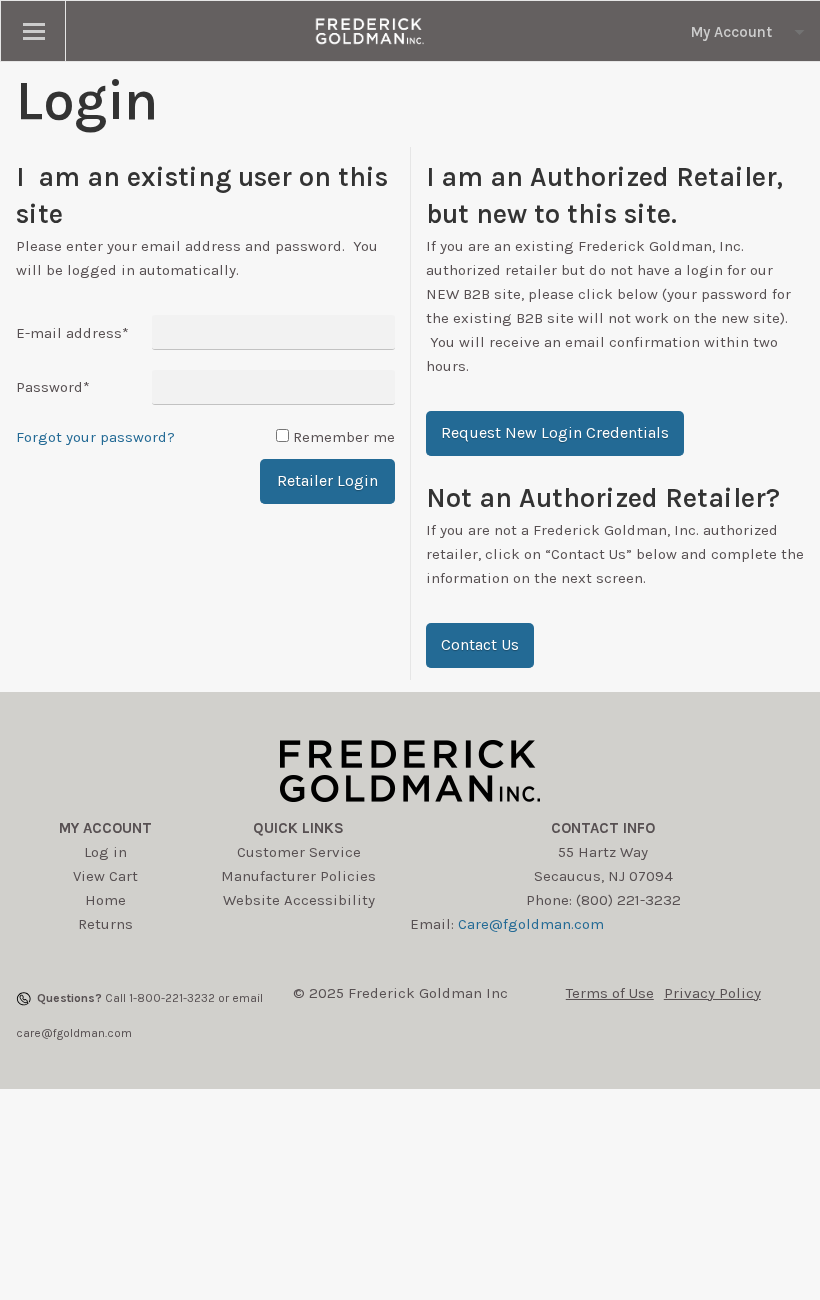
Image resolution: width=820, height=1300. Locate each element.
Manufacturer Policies (298, 876)
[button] (555, 433)
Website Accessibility (299, 900)
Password (53, 387)
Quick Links (298, 828)
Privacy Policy (712, 993)
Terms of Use (610, 993)
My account (105, 828)
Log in (105, 852)
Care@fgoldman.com (531, 924)
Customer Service (299, 852)
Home (105, 900)
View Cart (105, 876)
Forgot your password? (95, 437)
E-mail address (72, 333)
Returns (105, 924)
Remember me (344, 437)
